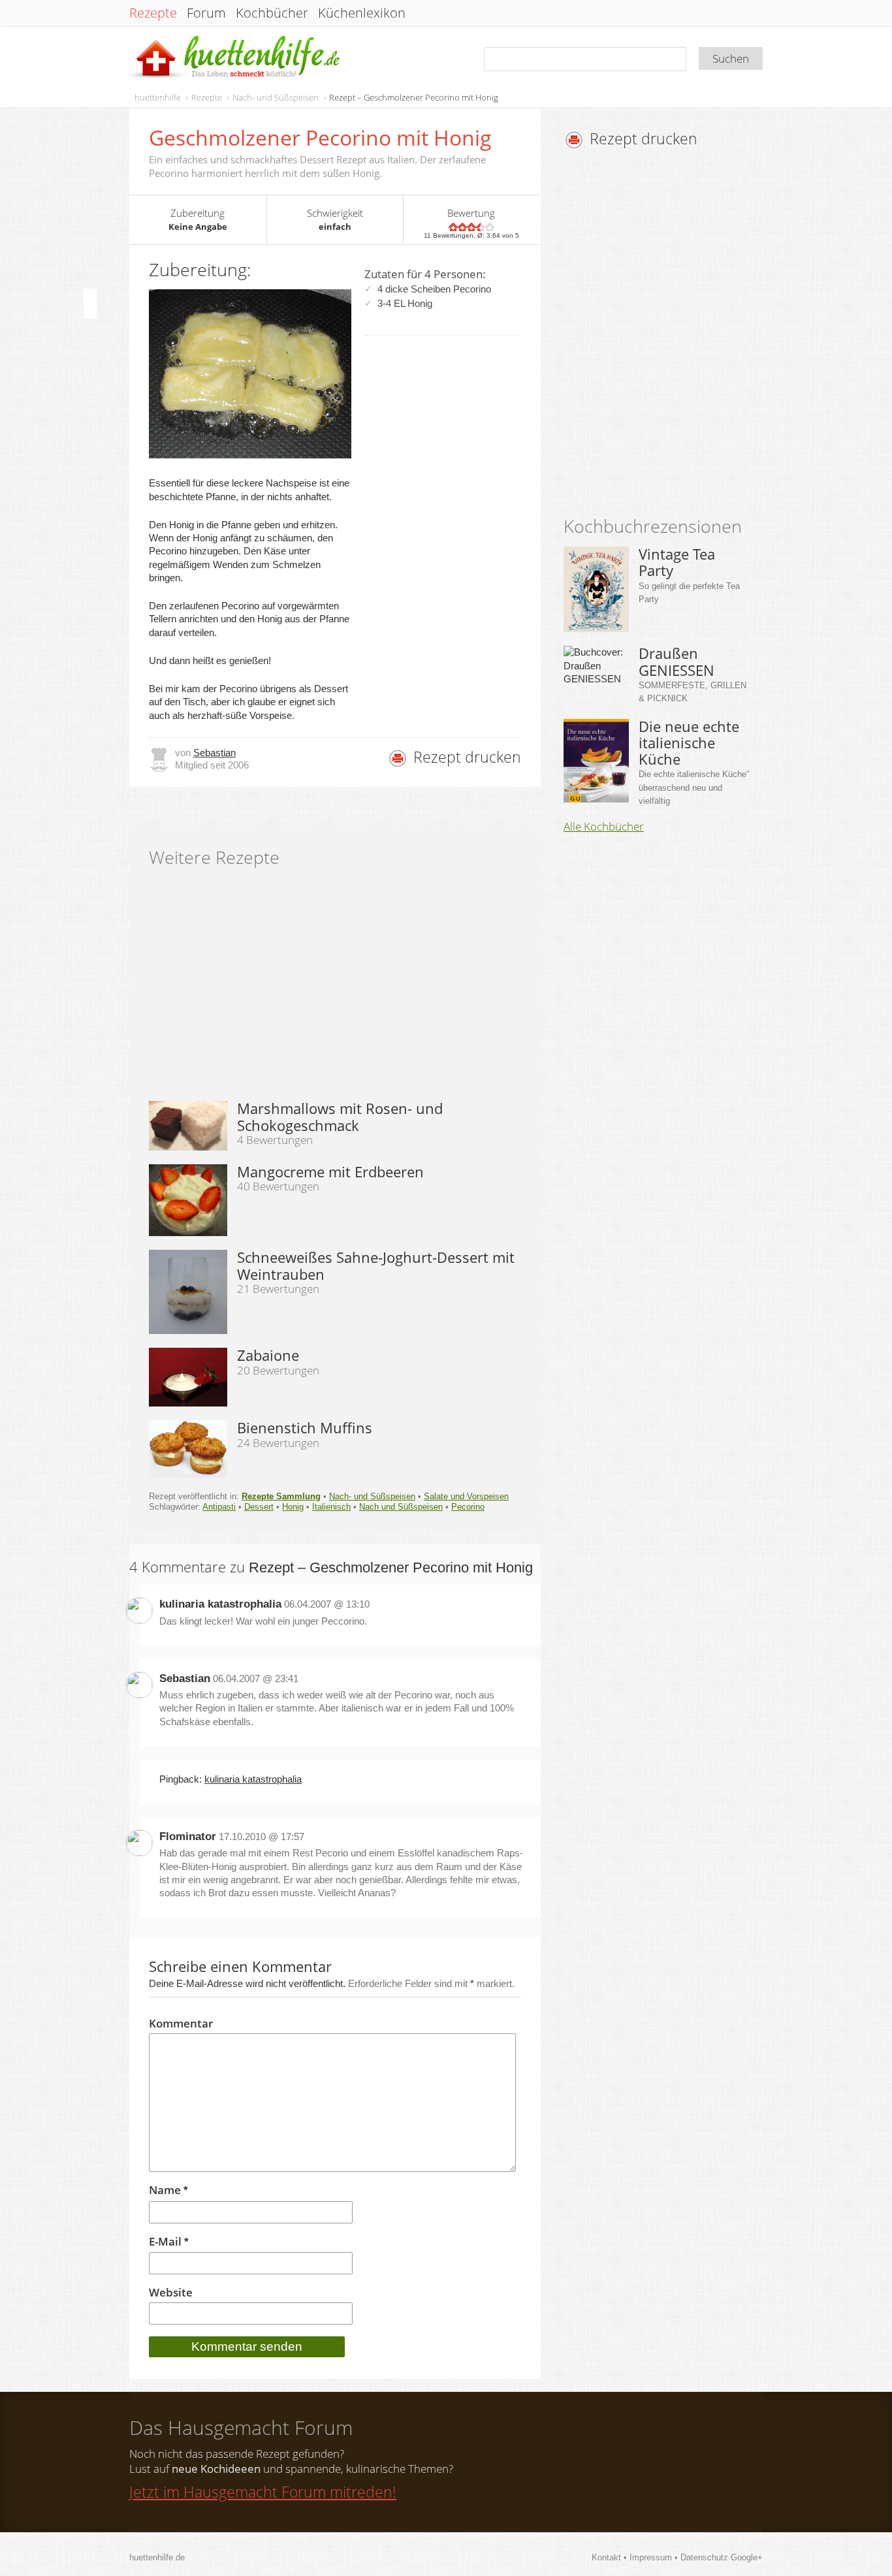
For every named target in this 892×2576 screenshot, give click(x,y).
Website (171, 2293)
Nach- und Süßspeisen (276, 97)
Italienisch (331, 1507)
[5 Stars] (490, 227)
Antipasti (219, 1507)
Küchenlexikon (362, 13)
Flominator (188, 1837)
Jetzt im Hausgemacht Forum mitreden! (263, 2492)
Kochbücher (272, 13)
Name (168, 2190)
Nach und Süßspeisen (401, 1507)
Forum (206, 13)
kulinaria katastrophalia (220, 1604)
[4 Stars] (481, 227)
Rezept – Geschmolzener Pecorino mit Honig (414, 97)
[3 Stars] (471, 227)
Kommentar (181, 2024)
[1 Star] (453, 227)
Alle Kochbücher (604, 827)
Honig (293, 1507)
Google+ (747, 2557)
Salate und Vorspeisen (466, 1496)
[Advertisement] (673, 336)
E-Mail (169, 2242)
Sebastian (215, 753)
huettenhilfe (158, 97)
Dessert (259, 1507)
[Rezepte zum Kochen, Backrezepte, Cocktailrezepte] (236, 58)
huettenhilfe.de (157, 2557)
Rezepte (153, 13)
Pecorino (468, 1507)
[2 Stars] (462, 227)
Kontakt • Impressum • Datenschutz (661, 2557)
